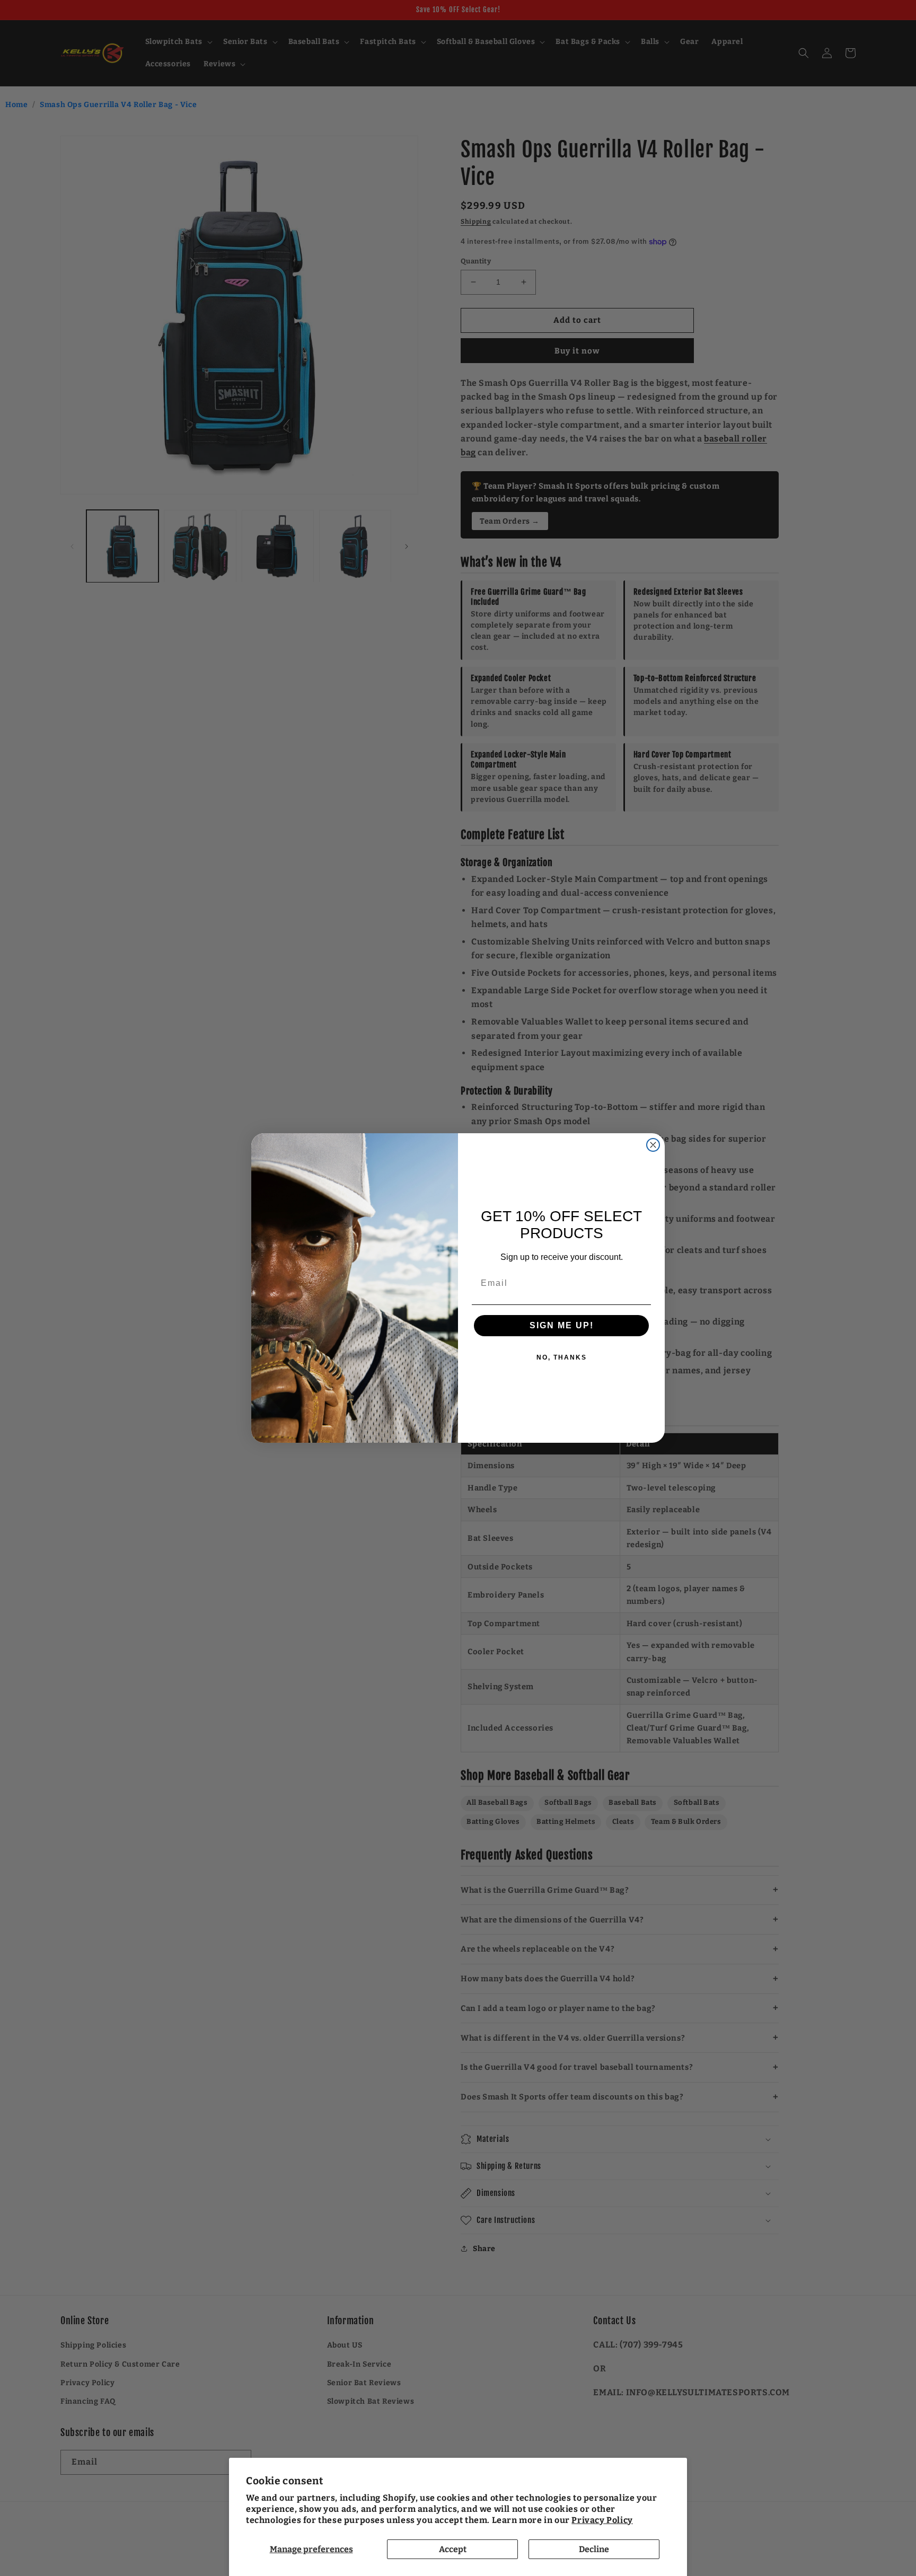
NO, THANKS (562, 1357)
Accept (453, 2549)
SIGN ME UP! (562, 1325)
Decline (594, 2549)
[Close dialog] (653, 1145)
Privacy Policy (602, 2520)
